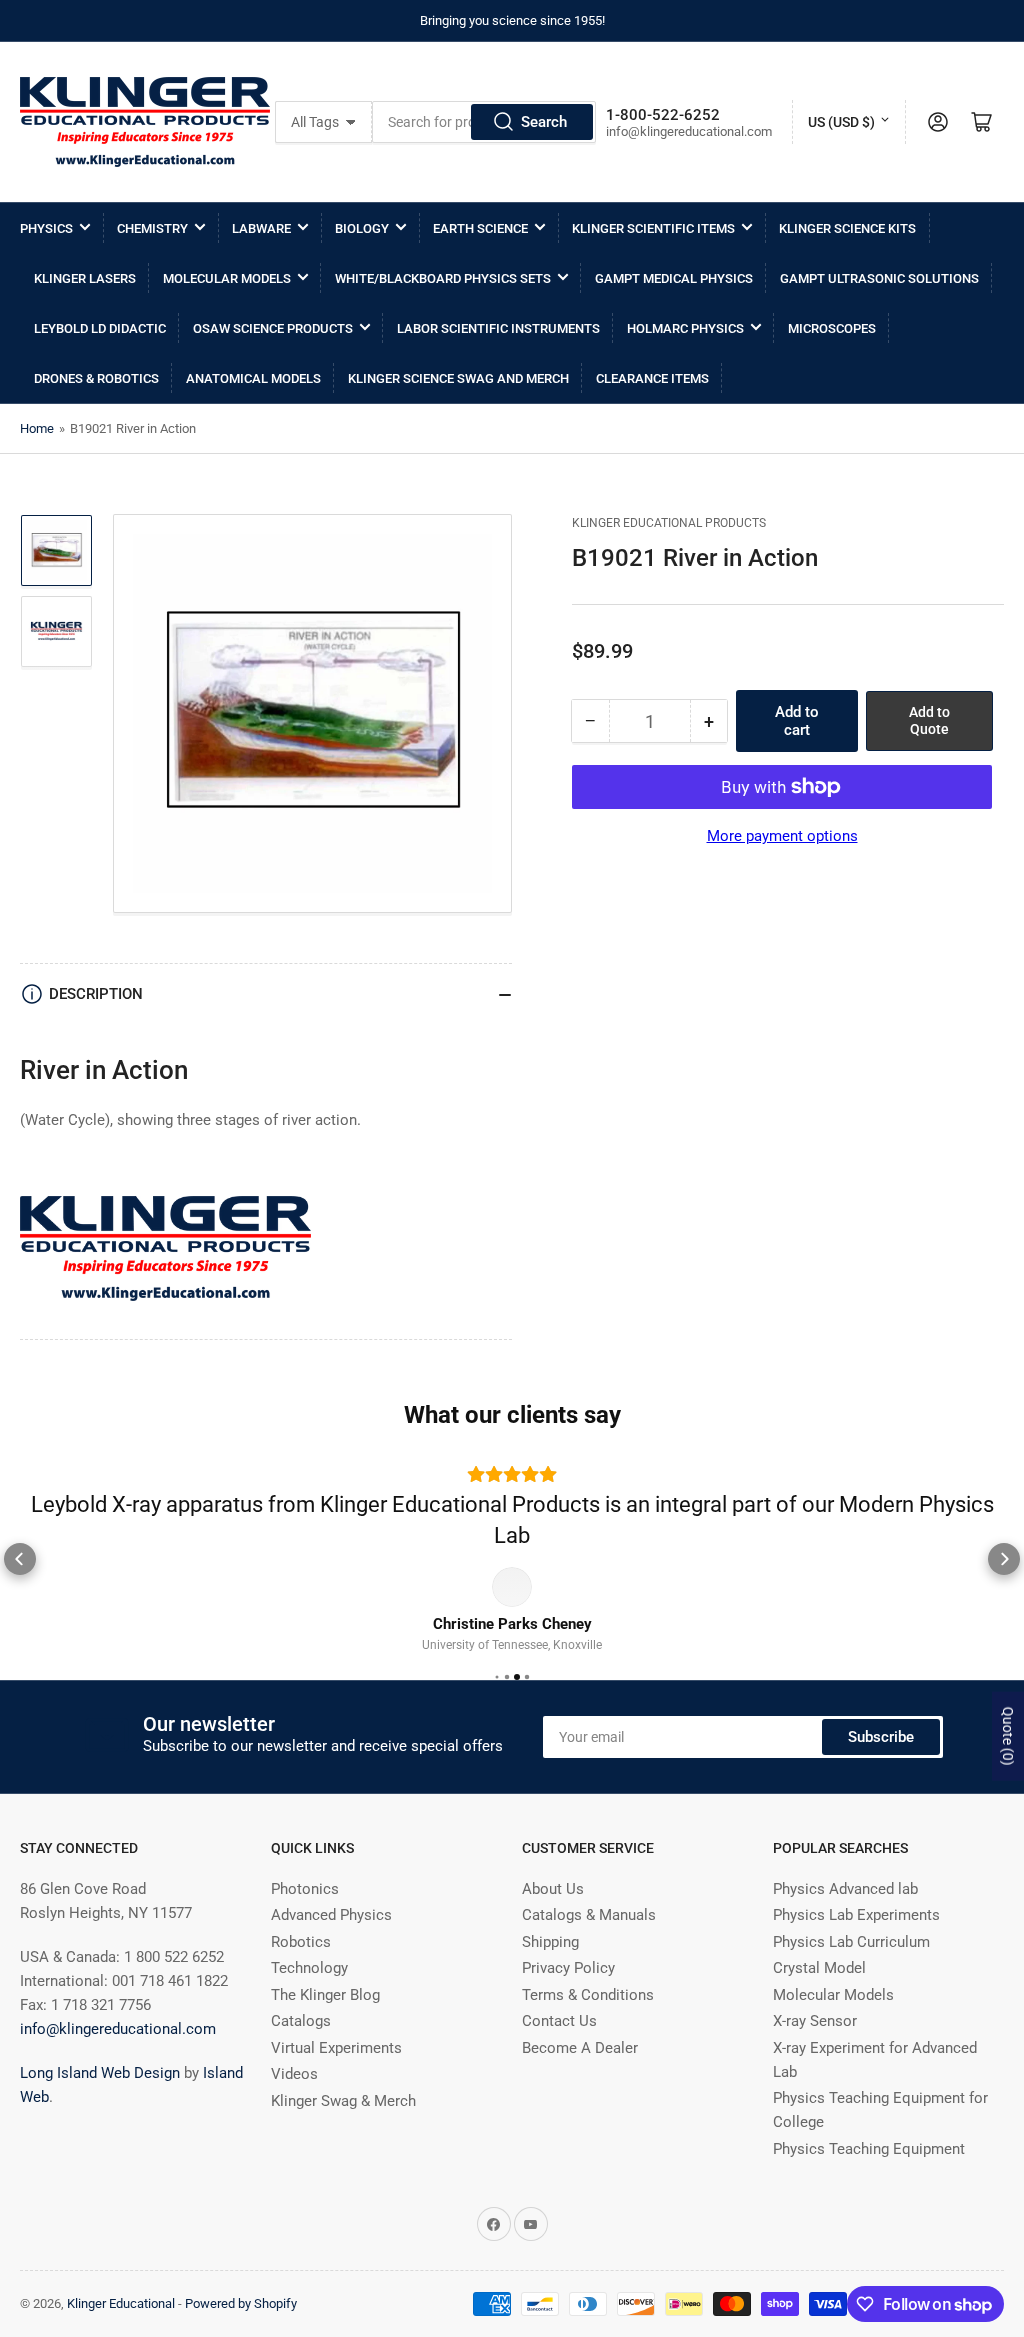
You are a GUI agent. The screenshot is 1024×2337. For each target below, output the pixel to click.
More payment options (782, 836)
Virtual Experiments (336, 2060)
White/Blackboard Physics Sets (443, 278)
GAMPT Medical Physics (674, 278)
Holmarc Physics (685, 328)
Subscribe (881, 1749)
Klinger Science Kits (847, 228)
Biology (362, 228)
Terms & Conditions (588, 2007)
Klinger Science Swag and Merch (458, 378)
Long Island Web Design (100, 2085)
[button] (20, 1565)
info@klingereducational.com (118, 2041)
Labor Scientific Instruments (498, 328)
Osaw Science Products (273, 328)
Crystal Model (819, 1981)
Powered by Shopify (241, 2315)
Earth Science (480, 228)
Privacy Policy (568, 1981)
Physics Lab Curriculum (851, 1954)
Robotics (301, 1954)
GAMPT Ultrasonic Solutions (879, 278)
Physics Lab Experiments (856, 1928)
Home (37, 428)
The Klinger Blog (325, 2007)
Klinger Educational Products (669, 523)
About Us (553, 1901)
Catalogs (301, 2034)
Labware (261, 228)
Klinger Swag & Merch (343, 2113)
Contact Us (559, 2034)
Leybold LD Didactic (100, 328)
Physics (46, 228)
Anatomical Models (253, 378)
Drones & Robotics (96, 378)
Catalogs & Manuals (589, 1928)
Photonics (305, 1901)
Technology (309, 1981)
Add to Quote (929, 720)
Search (544, 122)
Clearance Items (652, 378)
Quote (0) (1008, 1736)
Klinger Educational (122, 2315)
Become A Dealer (580, 2060)
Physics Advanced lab (845, 1901)
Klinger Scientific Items (653, 228)
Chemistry (152, 228)
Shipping (550, 1954)
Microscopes (832, 328)
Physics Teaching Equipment (869, 2161)
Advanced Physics (331, 1928)
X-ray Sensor (815, 2034)
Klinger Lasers (85, 278)
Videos (294, 2087)
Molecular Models (227, 278)
